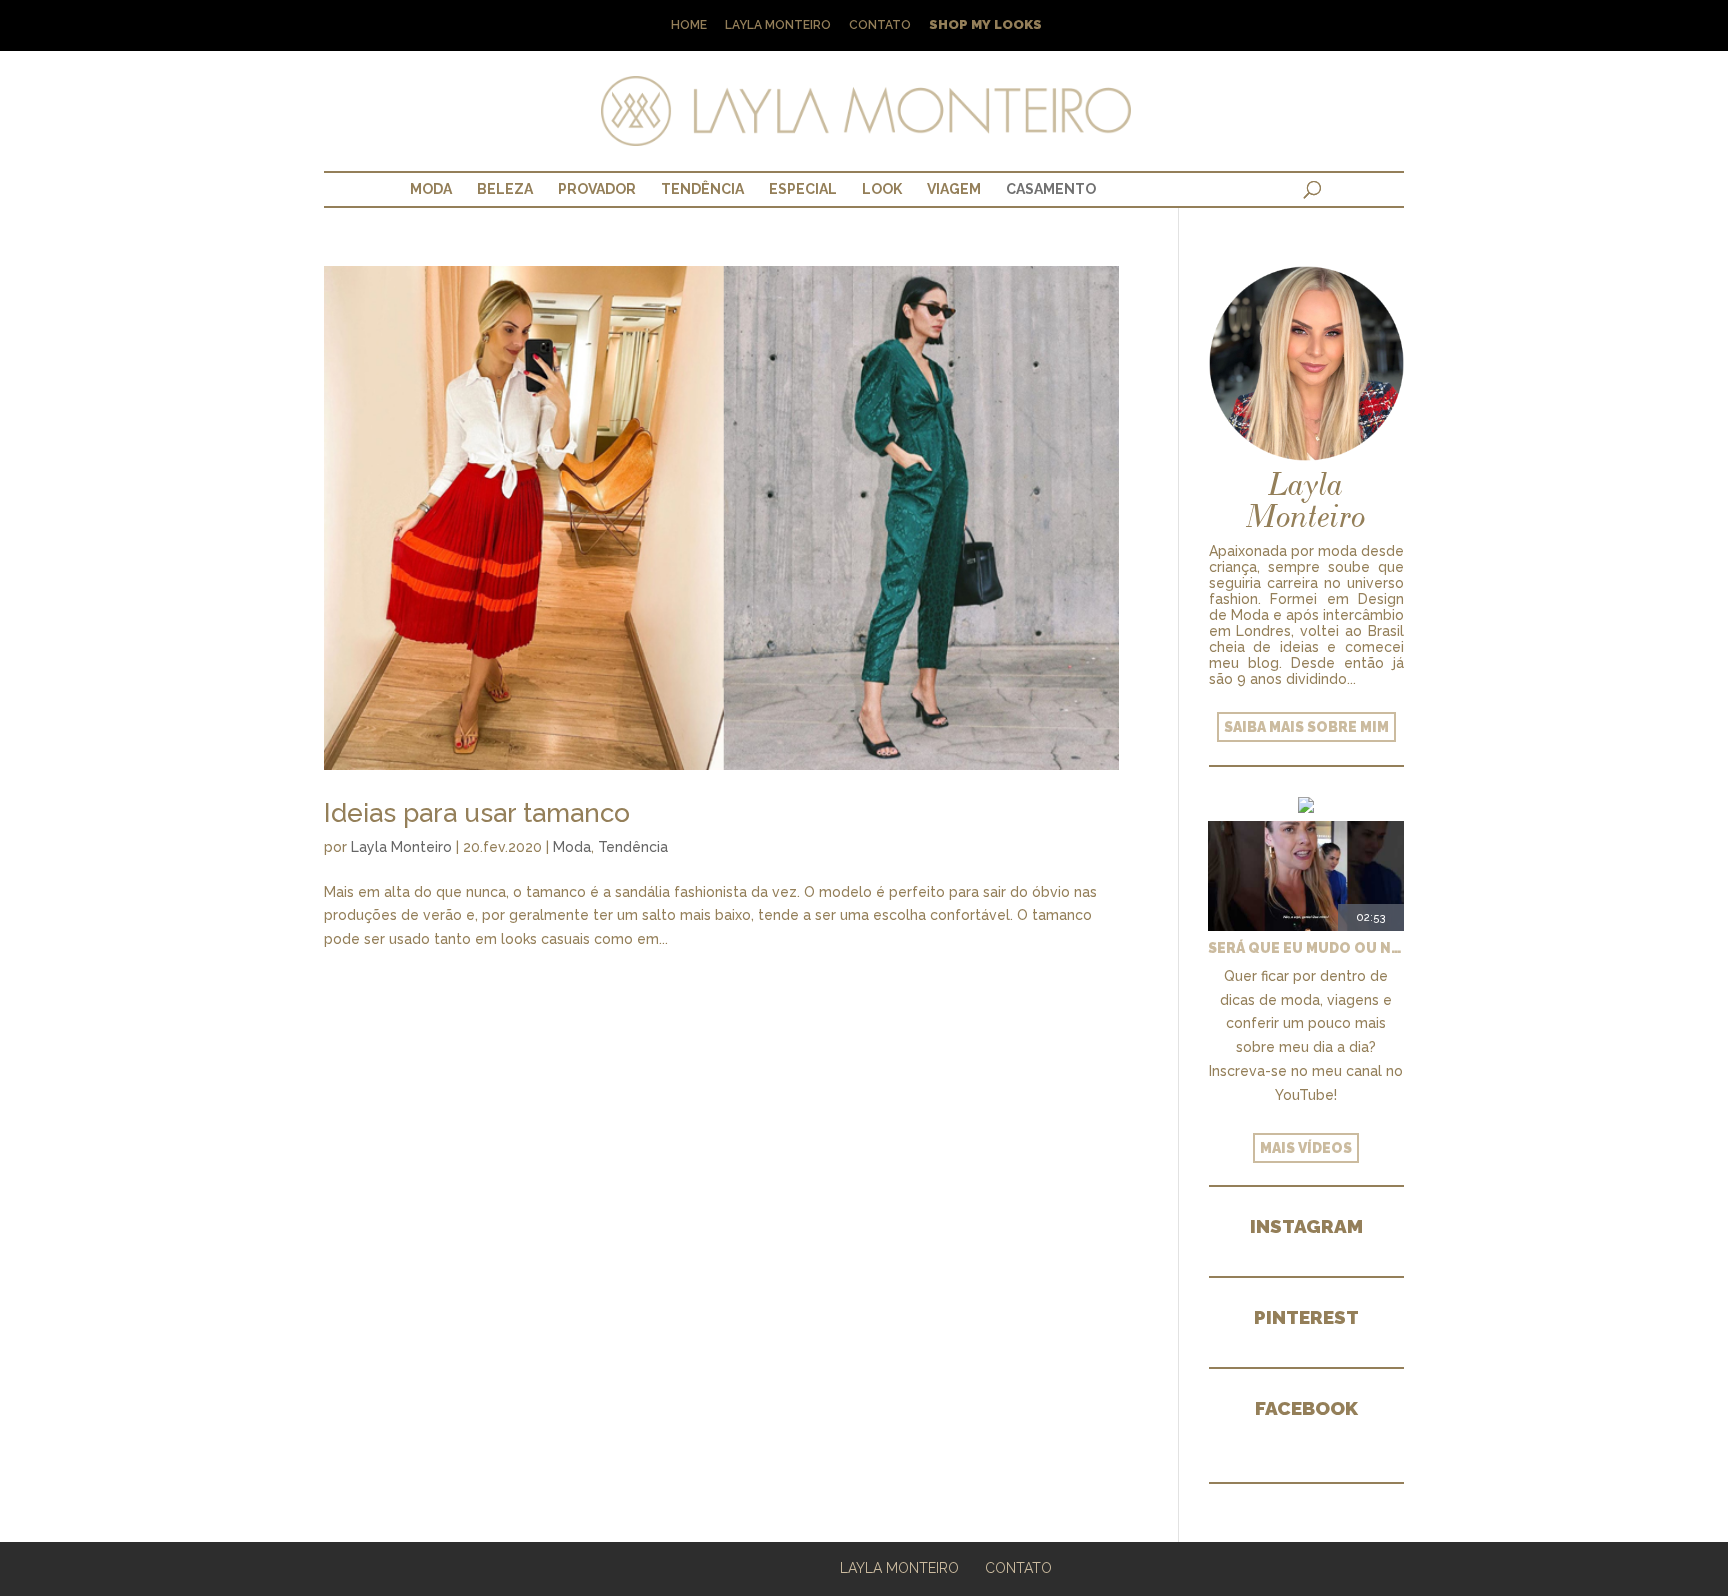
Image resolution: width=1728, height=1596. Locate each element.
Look (882, 189)
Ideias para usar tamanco (477, 813)
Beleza (505, 189)
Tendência (702, 189)
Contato (880, 25)
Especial (803, 189)
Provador (597, 189)
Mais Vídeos (1306, 1148)
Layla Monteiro (778, 25)
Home (689, 25)
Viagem (954, 189)
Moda (431, 189)
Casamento (1051, 189)
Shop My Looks (985, 25)
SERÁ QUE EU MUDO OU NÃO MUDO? (1306, 948)
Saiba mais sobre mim (1306, 727)
